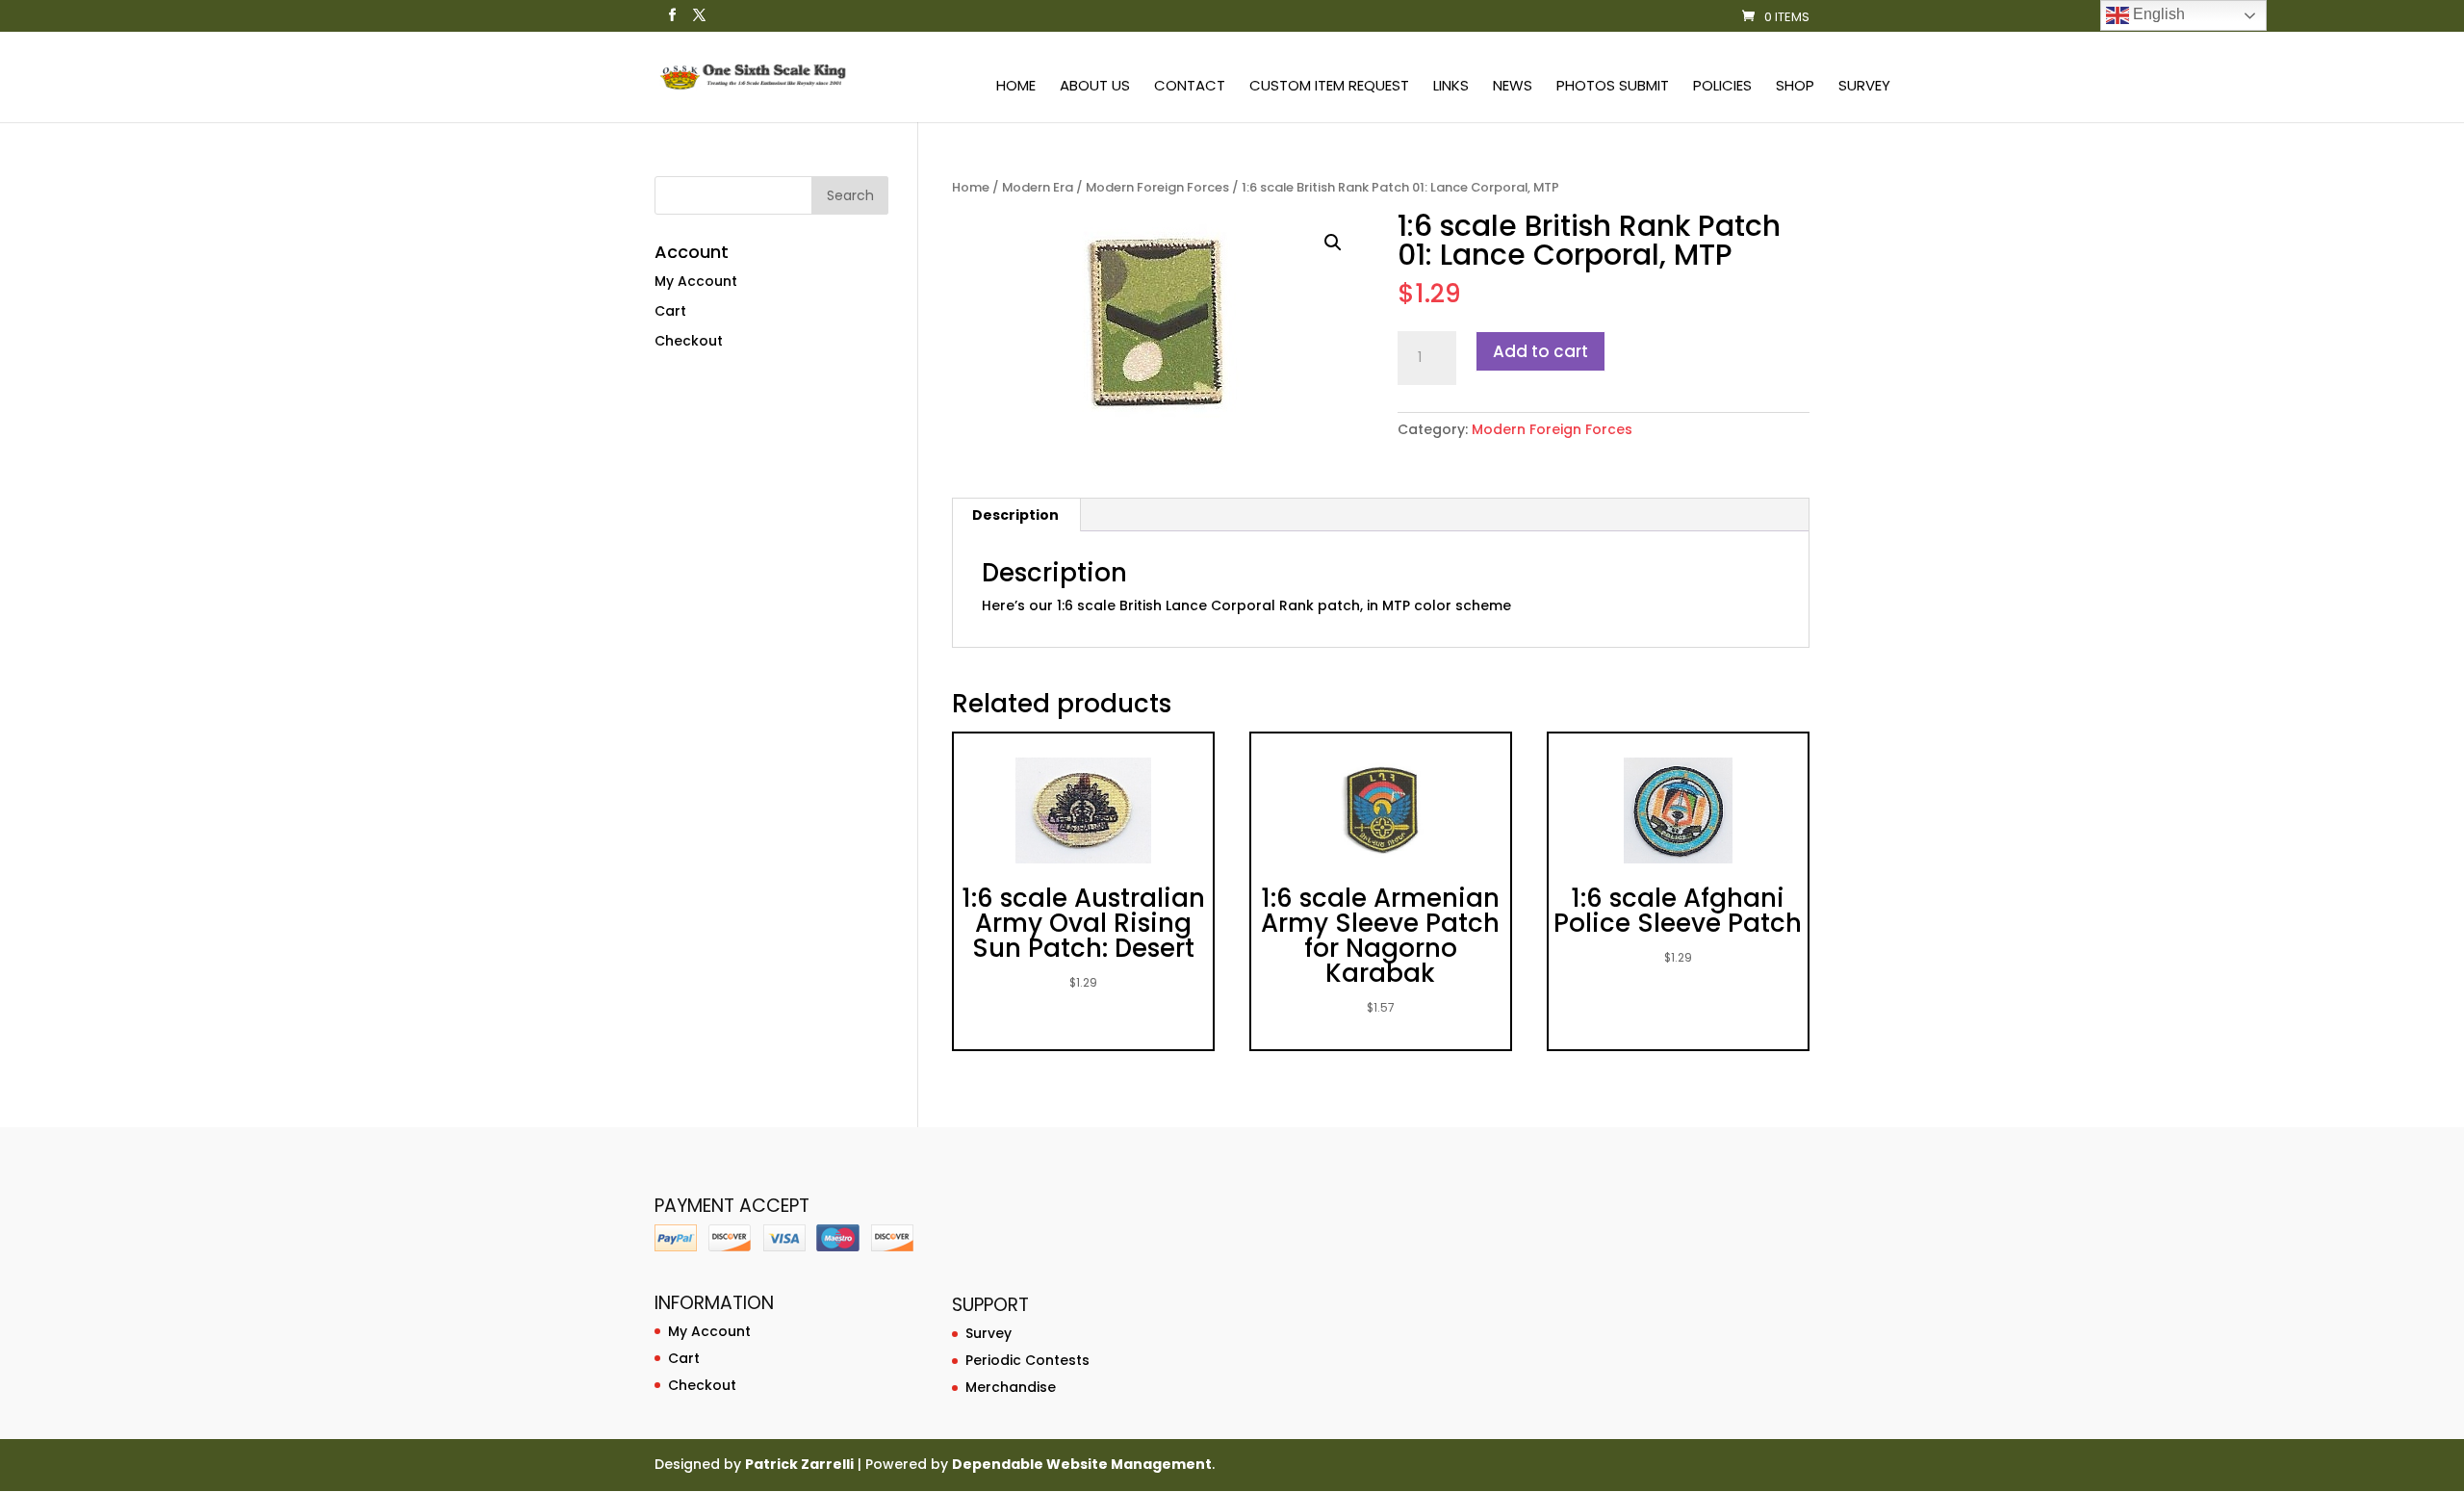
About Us (1095, 87)
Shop (1795, 87)
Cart (670, 311)
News (1513, 87)
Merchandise (1011, 1387)
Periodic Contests (1027, 1360)
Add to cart (1540, 351)
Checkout (689, 341)
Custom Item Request (1329, 87)
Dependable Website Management (1082, 1464)
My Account (696, 281)
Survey (1864, 87)
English (2157, 14)
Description (1015, 515)
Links (1451, 87)
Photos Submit (1613, 87)
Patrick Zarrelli (799, 1464)
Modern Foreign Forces (1157, 187)
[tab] (1016, 515)
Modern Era (1038, 187)
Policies (1722, 87)
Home (1016, 87)
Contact (1190, 87)
